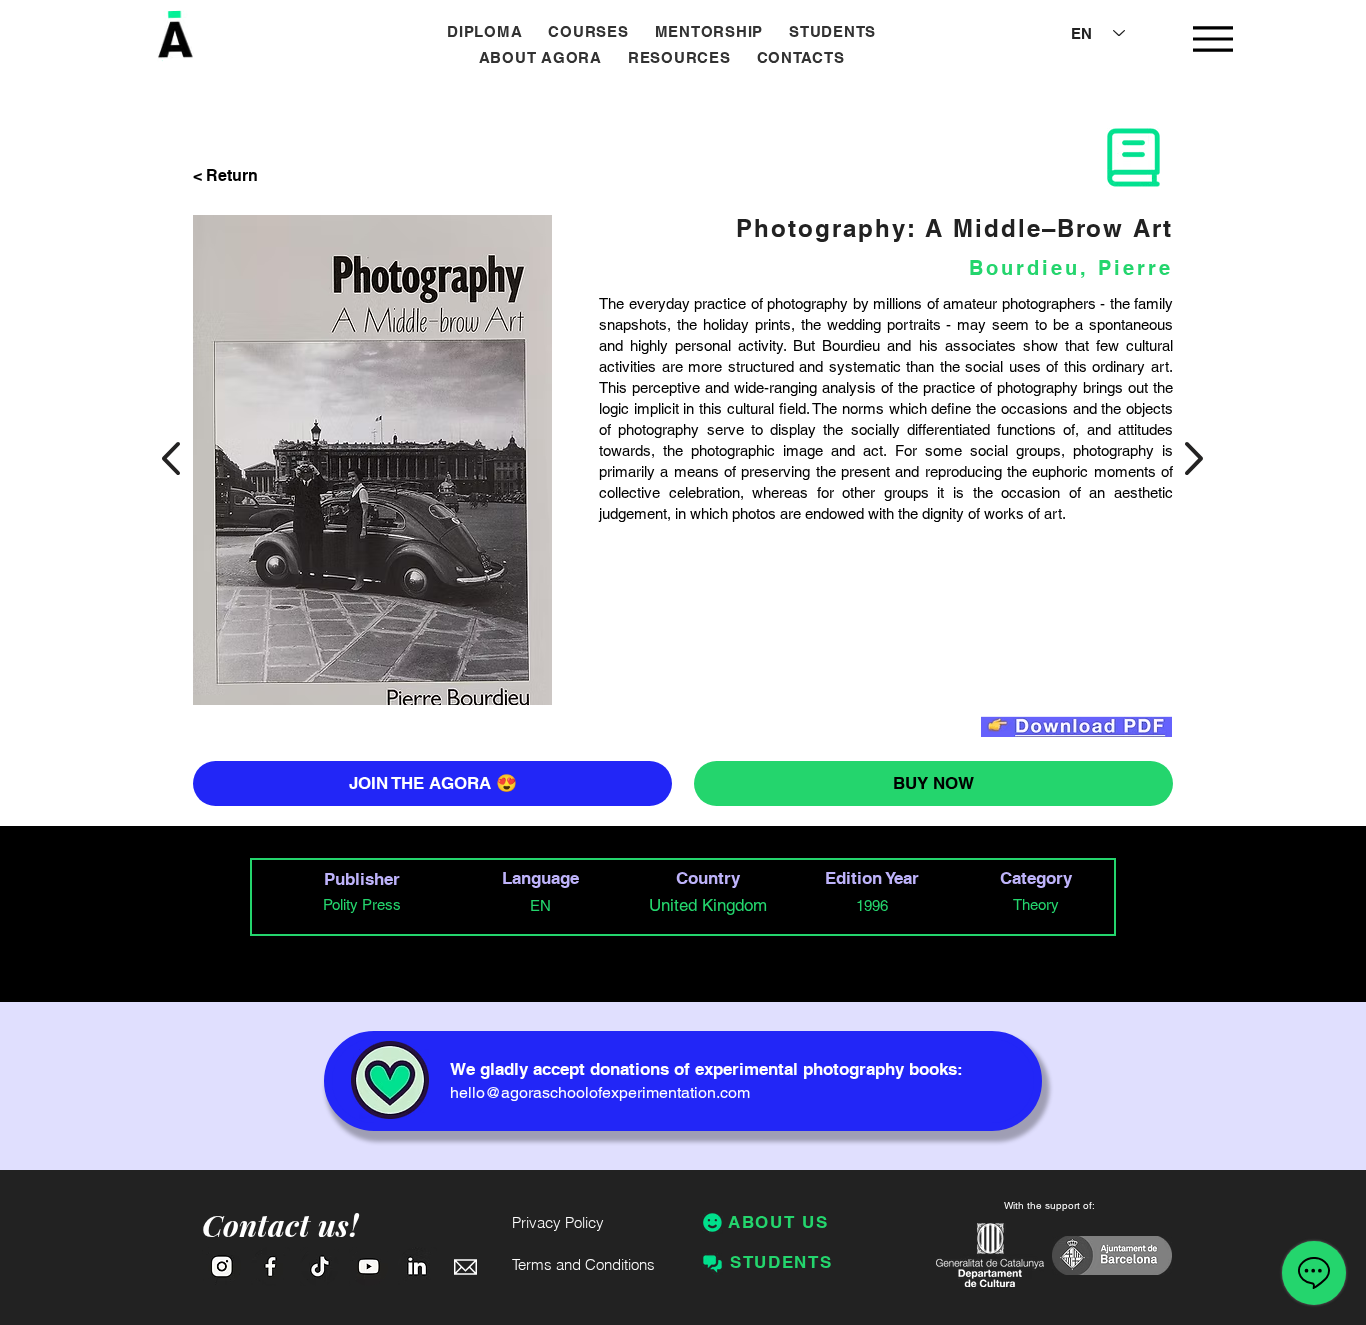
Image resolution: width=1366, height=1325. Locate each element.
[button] (588, 32)
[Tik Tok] (319, 1266)
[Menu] (1212, 38)
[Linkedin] (417, 1266)
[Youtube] (368, 1266)
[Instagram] (221, 1266)
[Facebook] (270, 1266)
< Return (225, 175)
